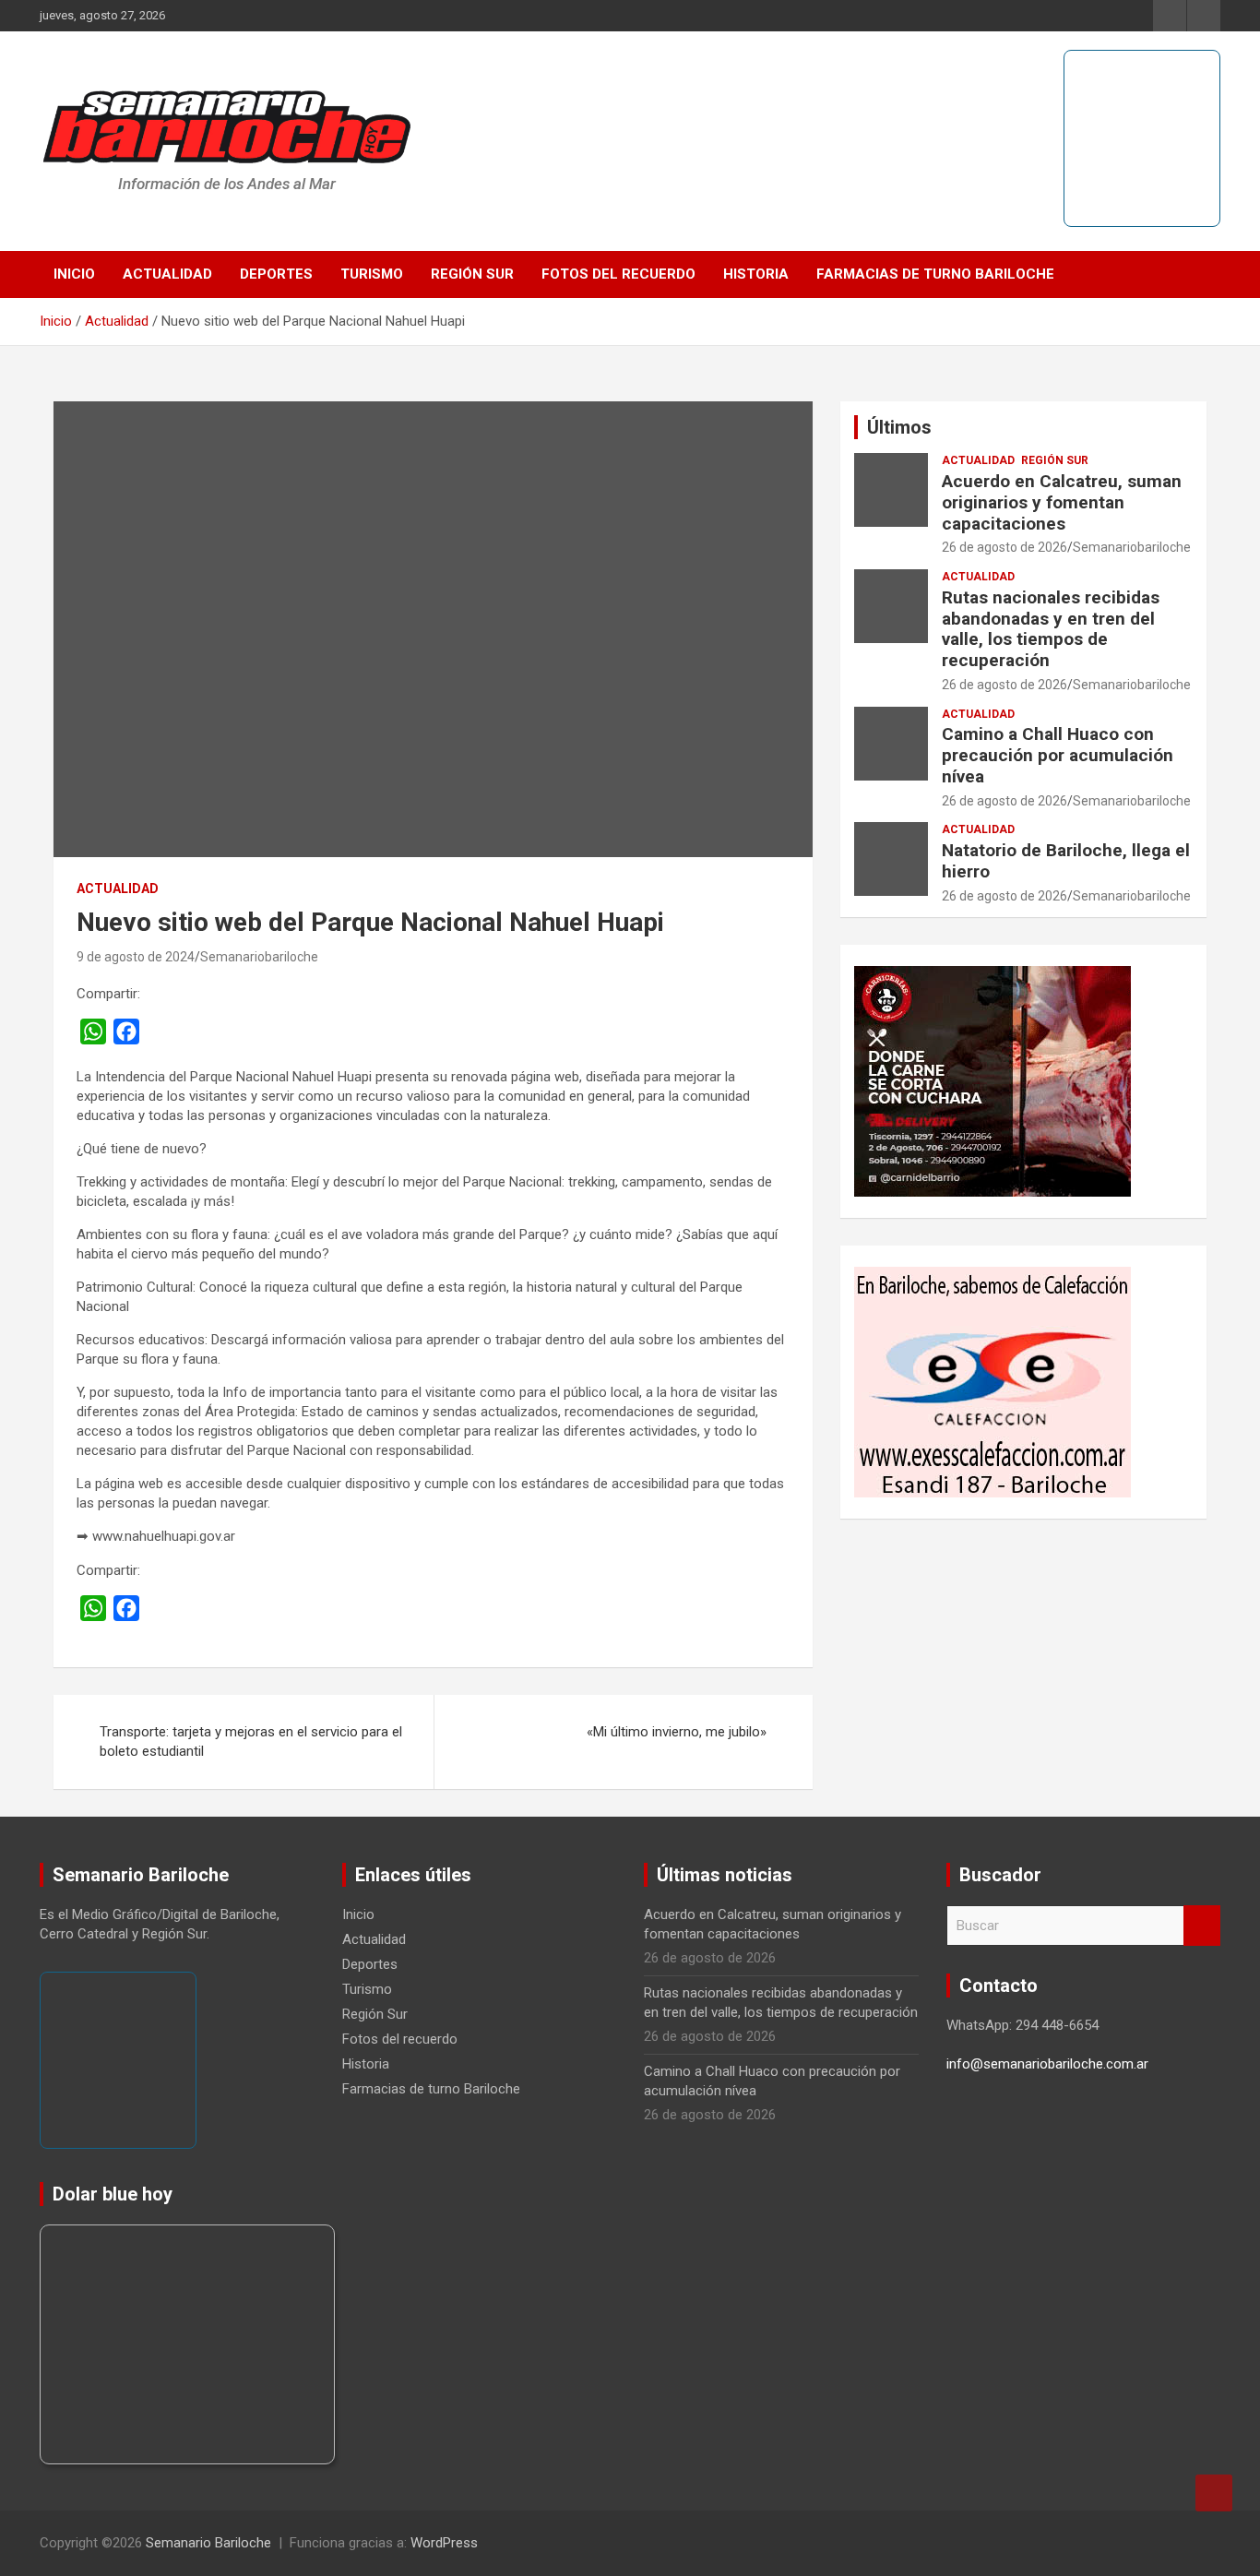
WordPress (444, 2543)
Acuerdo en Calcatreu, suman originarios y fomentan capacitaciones (1062, 502)
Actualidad (167, 274)
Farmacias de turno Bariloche (935, 274)
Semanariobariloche (259, 957)
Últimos (899, 427)
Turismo (372, 274)
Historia (756, 274)
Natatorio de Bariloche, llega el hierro (1066, 861)
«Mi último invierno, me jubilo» (677, 1732)
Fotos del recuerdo (618, 274)
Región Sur (472, 274)
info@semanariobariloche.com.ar (1047, 2064)
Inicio (74, 274)
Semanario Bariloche (208, 2543)
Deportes (276, 274)
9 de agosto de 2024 (136, 957)
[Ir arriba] (1214, 2493)
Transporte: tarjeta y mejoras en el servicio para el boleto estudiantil (251, 1741)
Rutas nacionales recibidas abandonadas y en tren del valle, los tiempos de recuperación (1051, 629)
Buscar (1202, 1926)
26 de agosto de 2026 (1004, 547)
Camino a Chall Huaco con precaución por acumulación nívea (1058, 755)
